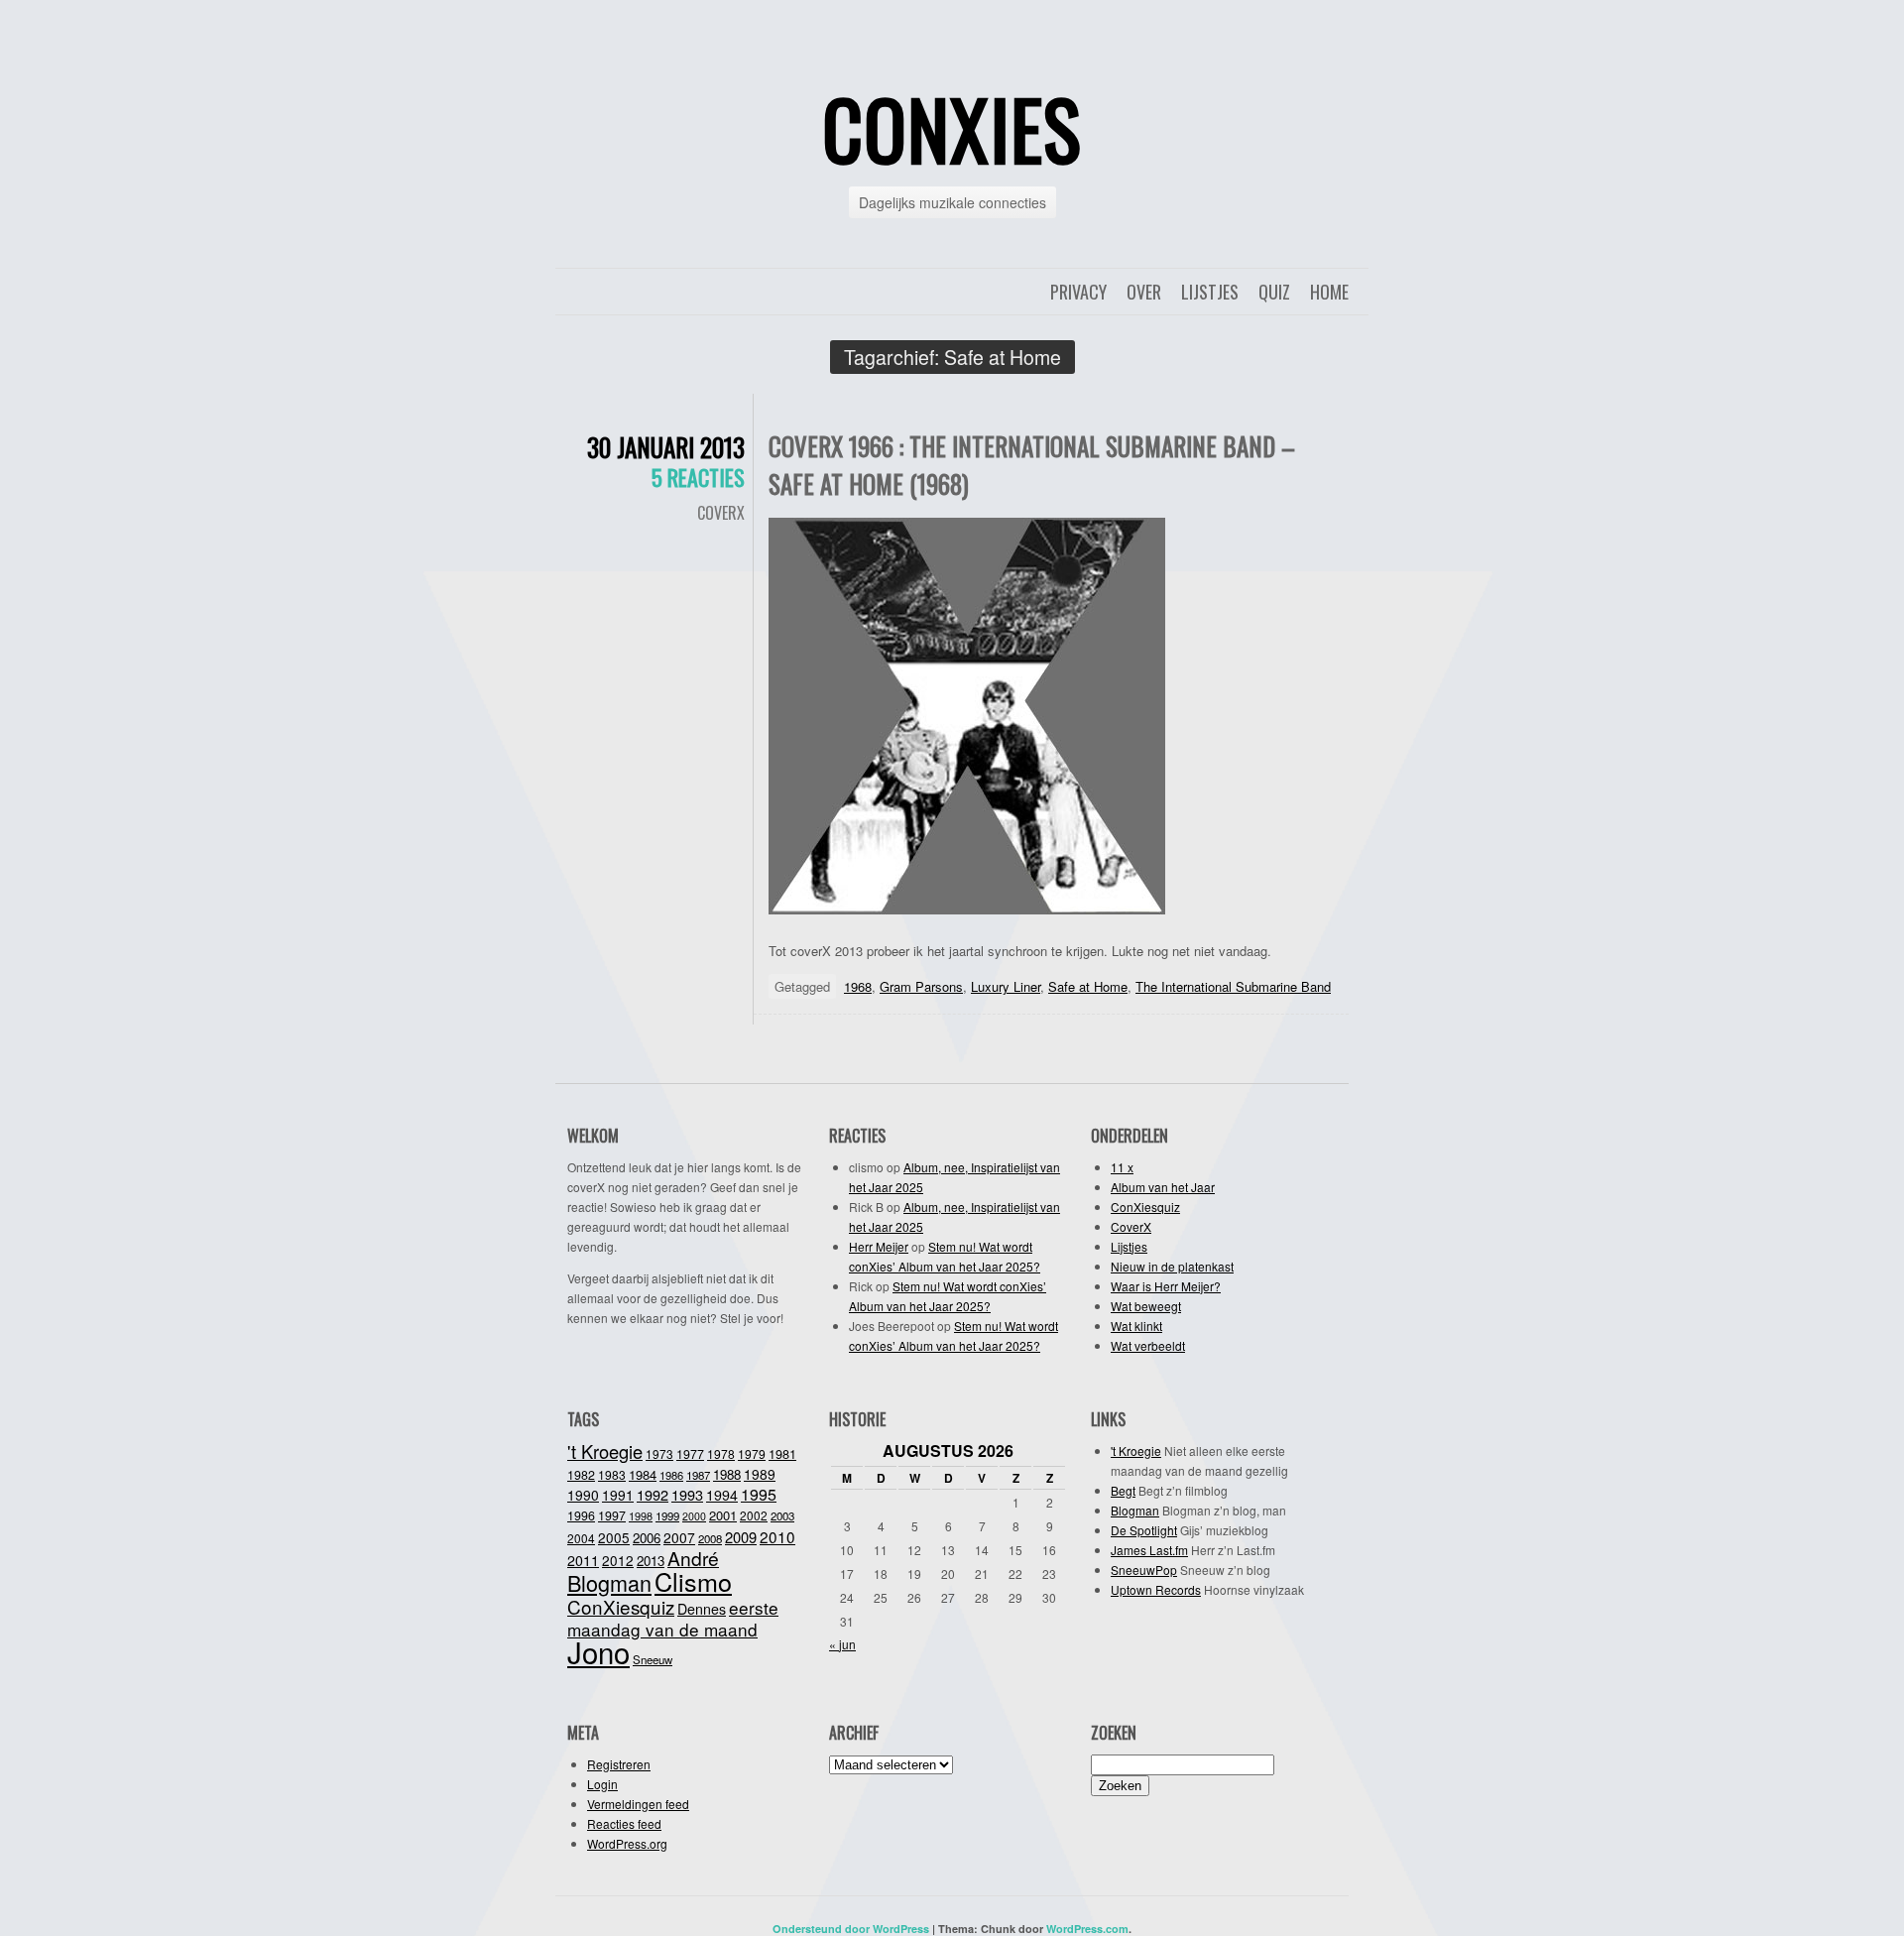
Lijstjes (1210, 292)
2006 (647, 1538)
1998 (641, 1515)
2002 (754, 1515)
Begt (1123, 1490)
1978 (721, 1453)
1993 (687, 1494)
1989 (760, 1474)
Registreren (619, 1764)
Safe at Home (1088, 986)
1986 (671, 1475)
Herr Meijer (879, 1246)
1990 (583, 1495)
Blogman (609, 1582)
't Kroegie (605, 1451)
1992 (653, 1494)
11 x (1122, 1167)
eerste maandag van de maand (673, 1618)
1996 (581, 1515)
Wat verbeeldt (1148, 1345)
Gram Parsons (921, 986)
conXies (952, 128)
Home (1329, 292)
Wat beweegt (1146, 1306)
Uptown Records (1156, 1589)
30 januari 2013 (666, 447)
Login (602, 1784)
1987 (698, 1475)
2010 (777, 1536)
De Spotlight (1144, 1530)
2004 (581, 1538)
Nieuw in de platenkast (1172, 1266)
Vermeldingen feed (638, 1804)
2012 (618, 1560)
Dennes (702, 1609)
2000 (694, 1516)
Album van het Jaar (1163, 1187)
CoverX (721, 513)
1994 (722, 1495)
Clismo (693, 1581)
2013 (651, 1561)
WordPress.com (1087, 1929)
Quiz (1274, 292)
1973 (659, 1453)
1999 (667, 1515)
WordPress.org (627, 1843)
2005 (614, 1537)
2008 (710, 1538)
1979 (752, 1453)
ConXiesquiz (1145, 1207)
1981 (782, 1453)
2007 (679, 1537)
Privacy (1078, 292)
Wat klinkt (1136, 1326)
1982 (581, 1475)
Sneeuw (653, 1659)
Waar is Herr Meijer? (1166, 1286)
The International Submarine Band (1233, 986)
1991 (618, 1495)
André (693, 1558)
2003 (782, 1515)
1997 (612, 1515)
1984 (643, 1474)
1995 (759, 1494)
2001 (723, 1515)
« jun (842, 1644)
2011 (583, 1560)
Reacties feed (624, 1823)
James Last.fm (1149, 1550)
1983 (612, 1474)
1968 (858, 986)
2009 (741, 1537)
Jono (598, 1651)
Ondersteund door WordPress (851, 1929)
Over (1144, 292)
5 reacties (698, 477)
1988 (727, 1474)
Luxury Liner (1006, 986)
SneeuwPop (1144, 1570)
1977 (690, 1454)
